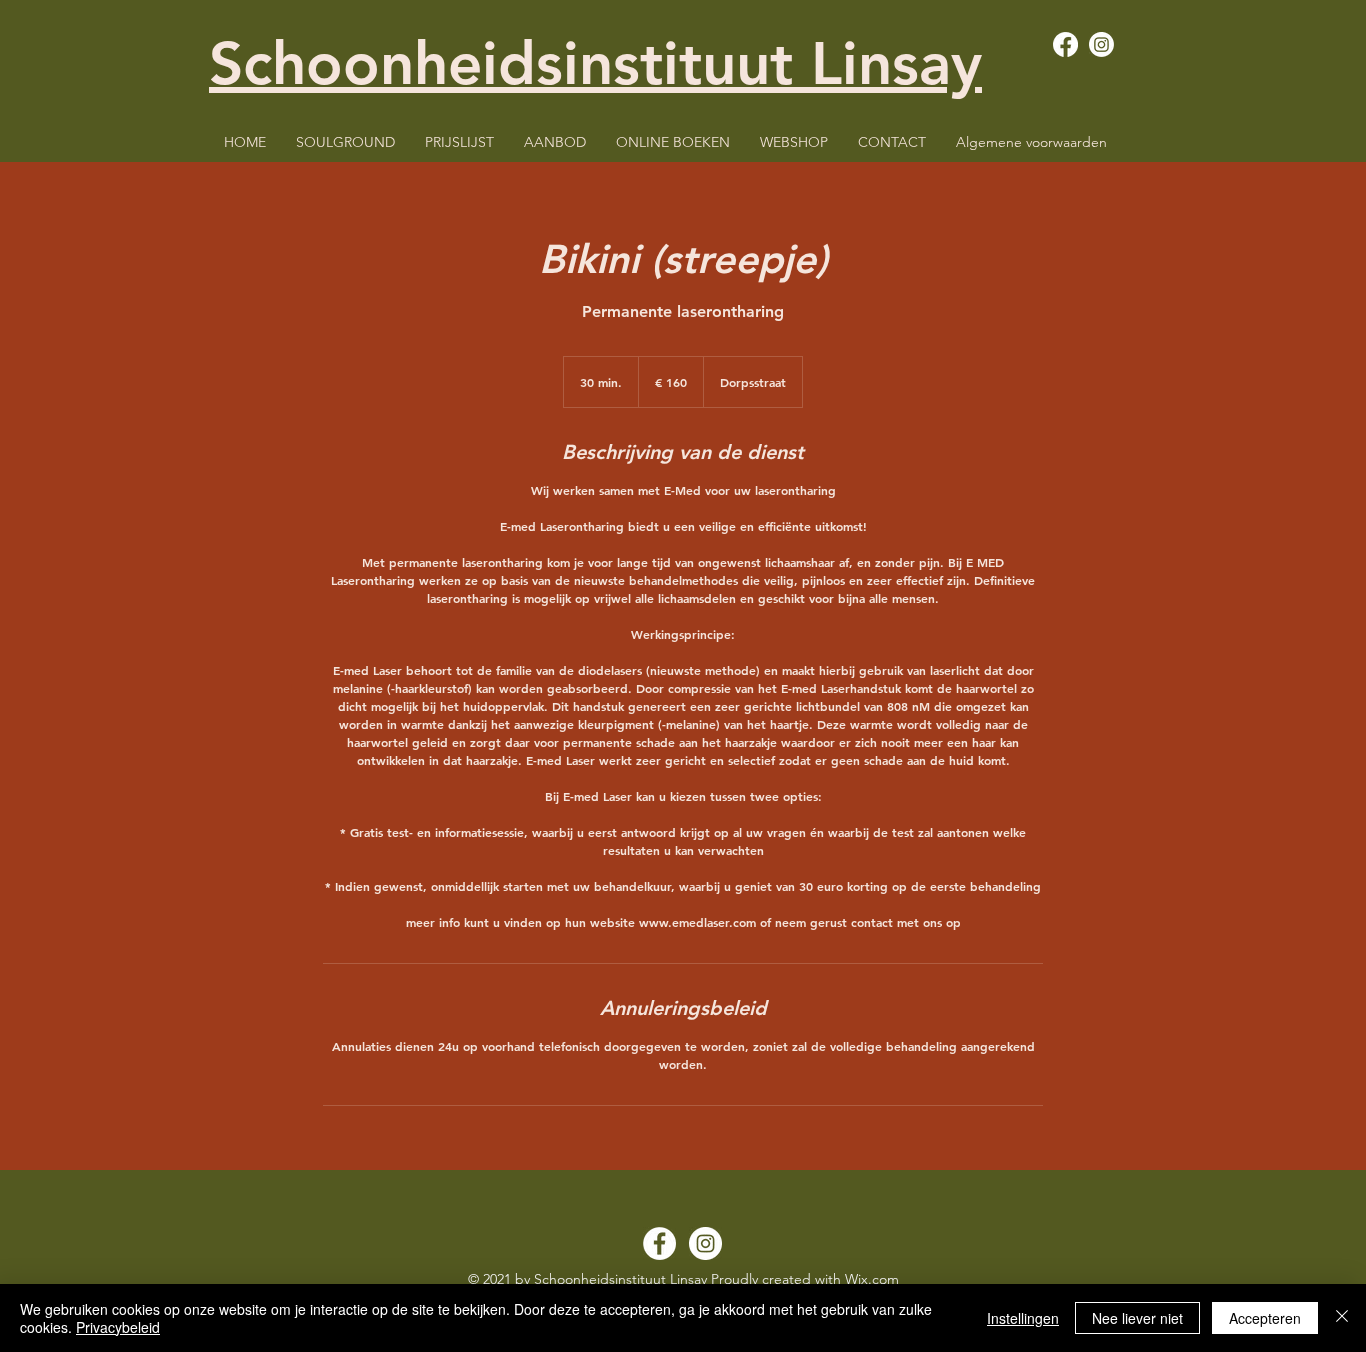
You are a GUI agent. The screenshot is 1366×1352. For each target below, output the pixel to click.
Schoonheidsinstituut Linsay (595, 63)
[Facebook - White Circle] (659, 1243)
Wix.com (872, 1279)
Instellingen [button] (1023, 1318)
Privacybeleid (118, 1327)
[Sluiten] (1342, 1318)
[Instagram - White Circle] (705, 1243)
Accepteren (1265, 1318)
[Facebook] (1065, 44)
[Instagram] (1101, 44)
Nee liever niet (1137, 1318)
